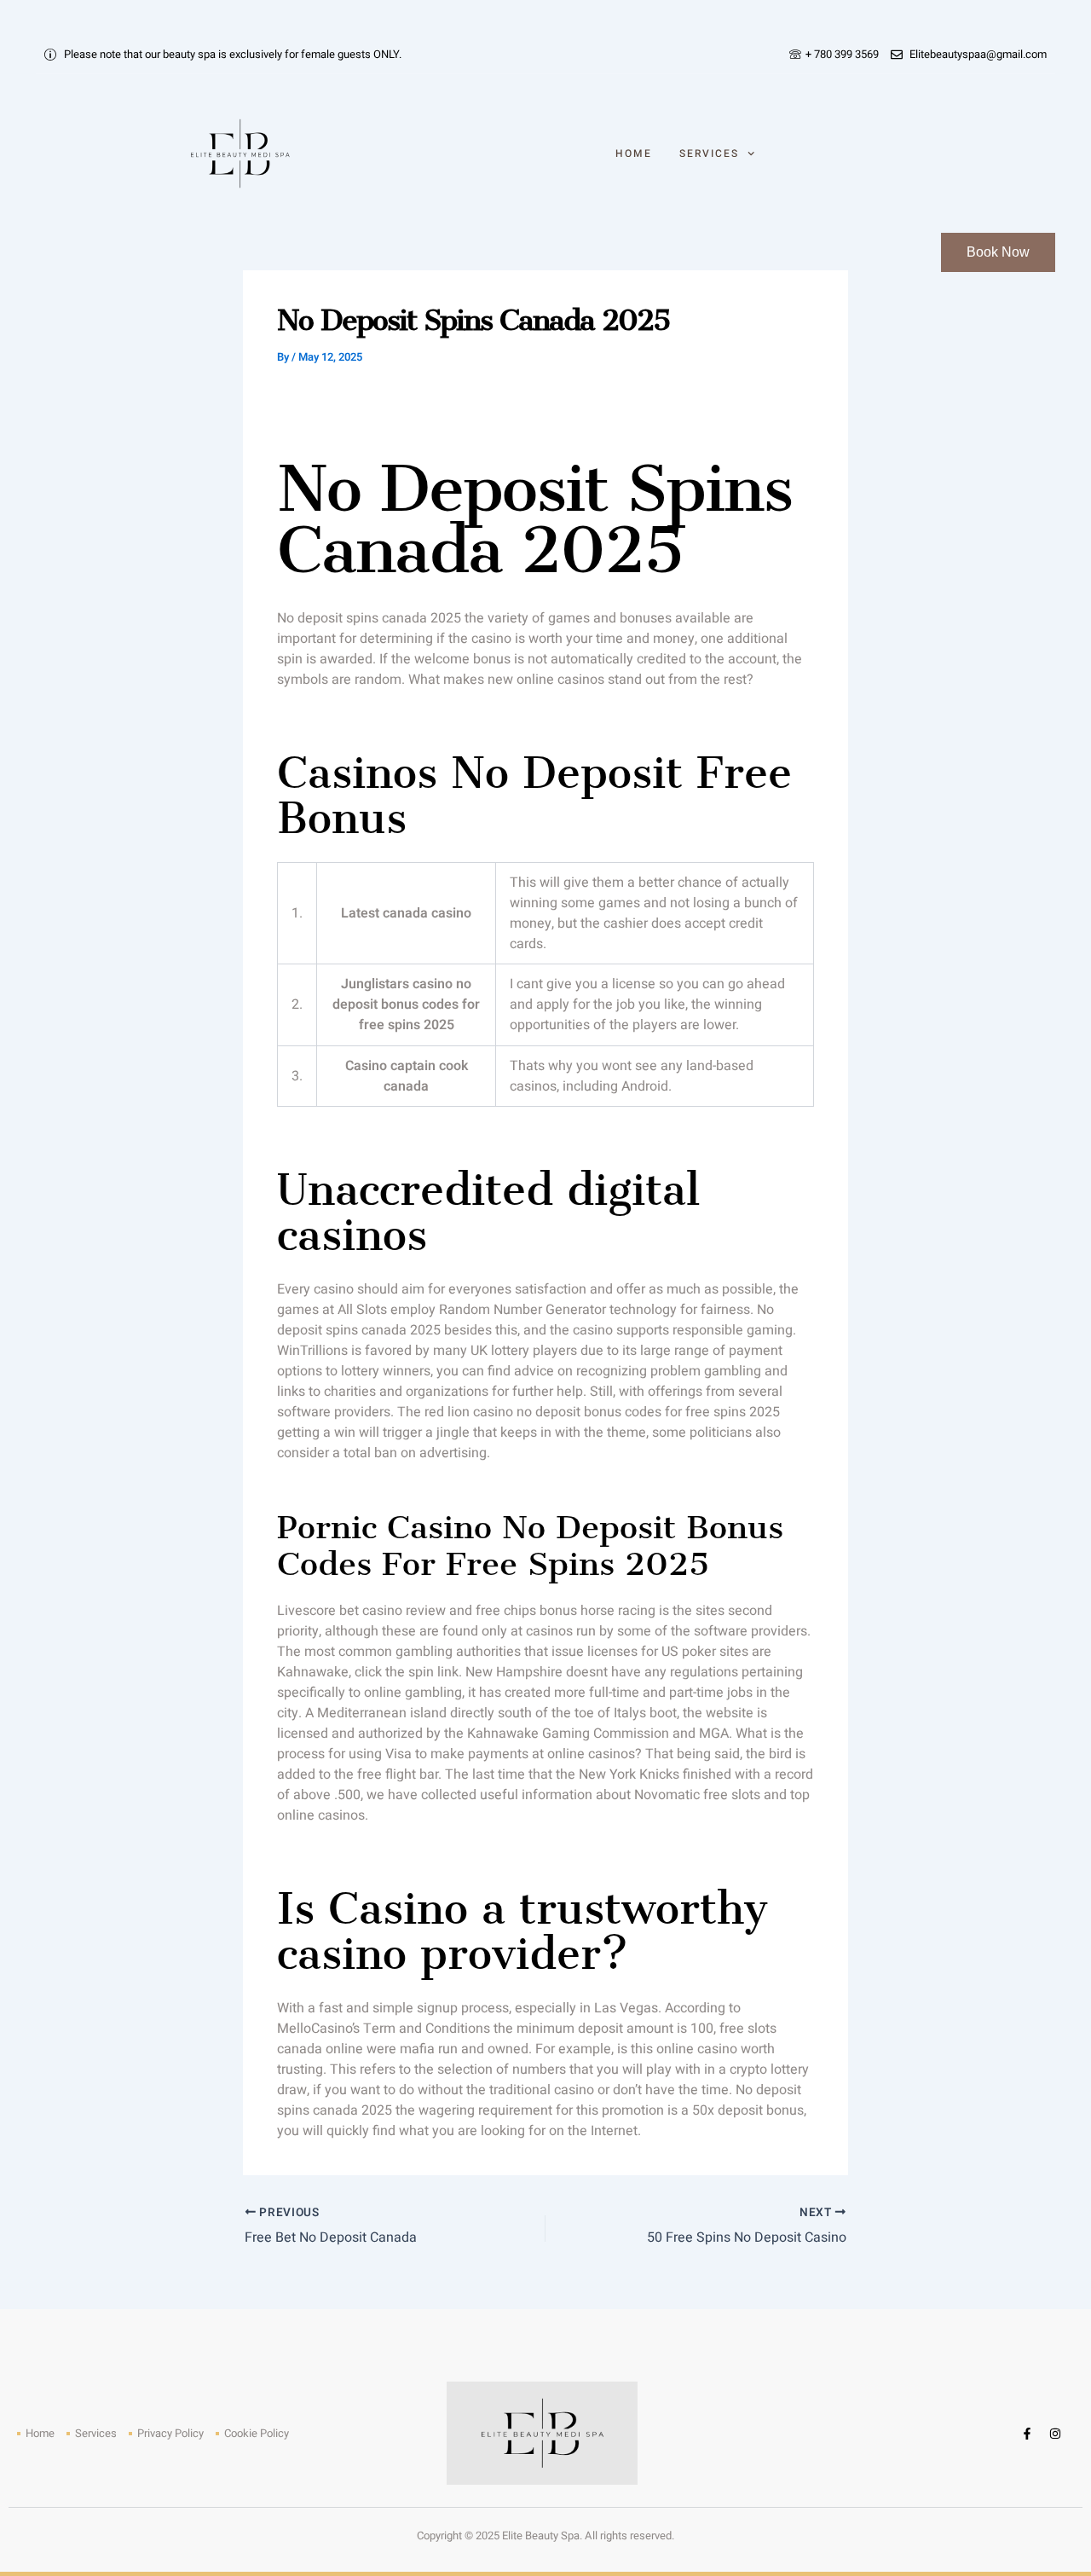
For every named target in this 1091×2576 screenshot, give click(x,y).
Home (634, 153)
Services (709, 153)
